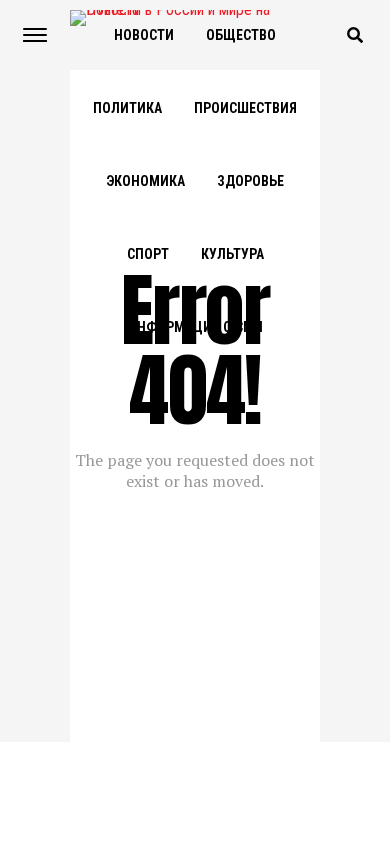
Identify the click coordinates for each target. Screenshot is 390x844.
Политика (127, 108)
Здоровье (250, 181)
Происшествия (245, 108)
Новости (144, 35)
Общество (241, 35)
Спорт (148, 254)
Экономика (145, 181)
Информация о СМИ (195, 327)
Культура (232, 254)
